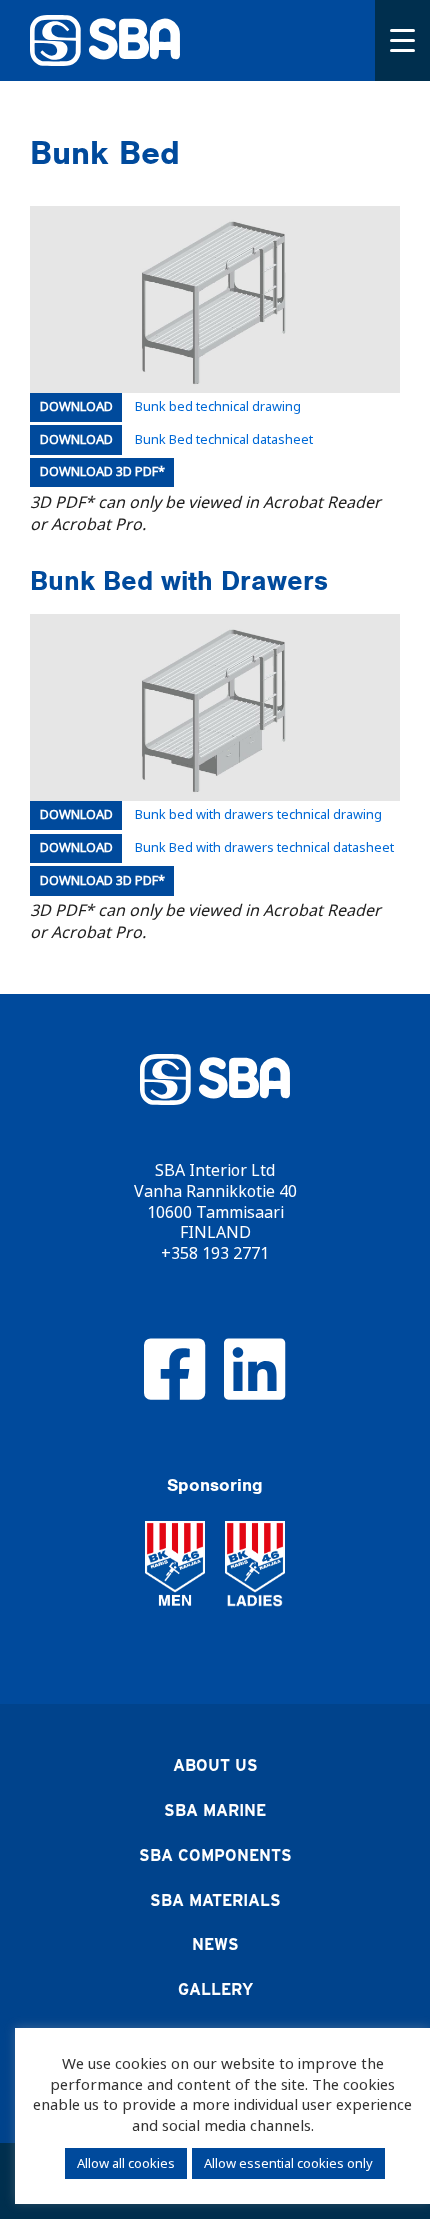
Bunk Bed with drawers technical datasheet (264, 848)
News (215, 1944)
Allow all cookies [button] (126, 2163)
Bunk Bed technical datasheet (224, 440)
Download (76, 406)
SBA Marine (215, 1810)
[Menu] (402, 40)
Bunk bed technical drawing (218, 407)
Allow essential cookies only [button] (288, 2163)
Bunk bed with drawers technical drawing (258, 815)
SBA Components (215, 1855)
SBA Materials (215, 1900)
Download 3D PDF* (102, 471)
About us (215, 1765)
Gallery (215, 1989)
